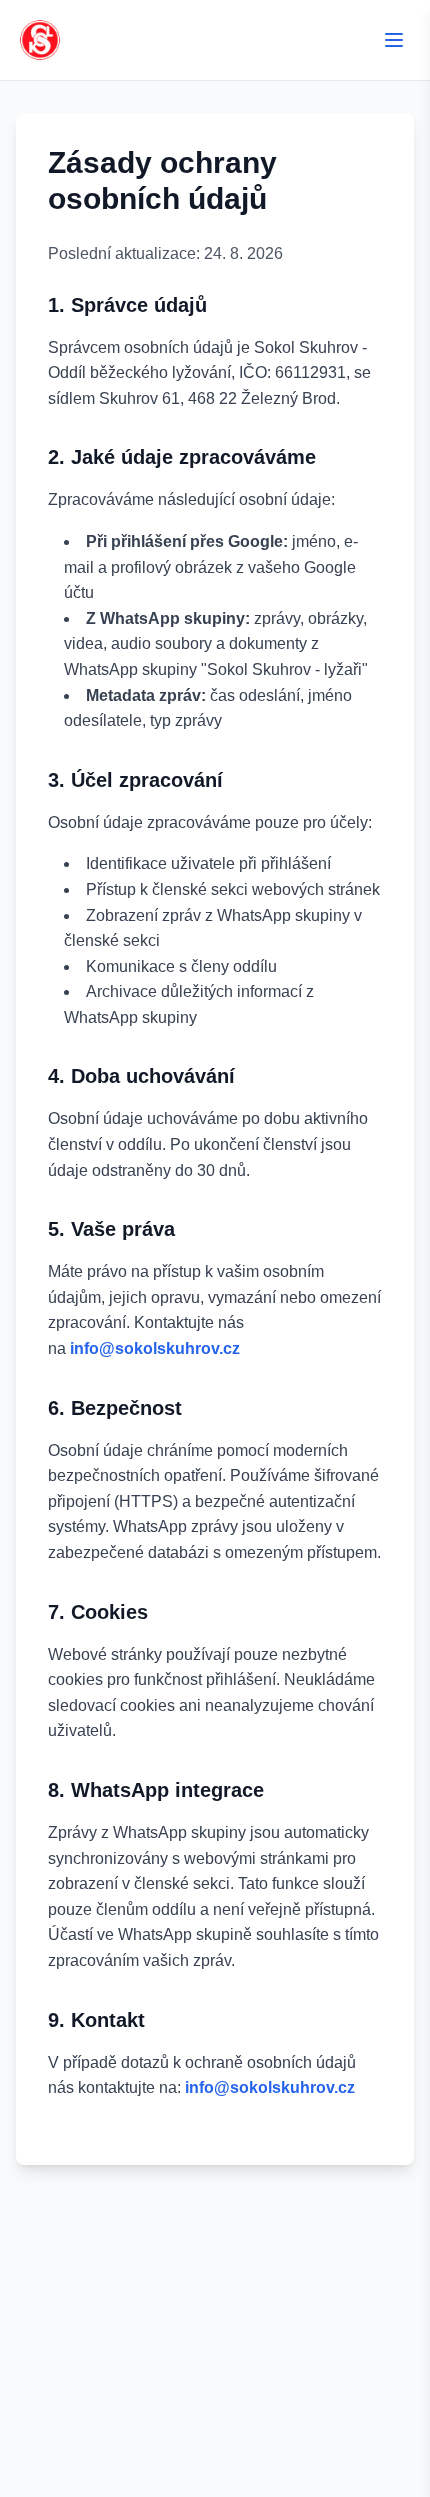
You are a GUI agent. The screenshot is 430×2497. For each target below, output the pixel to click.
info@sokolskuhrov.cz (155, 1348)
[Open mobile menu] (394, 40)
